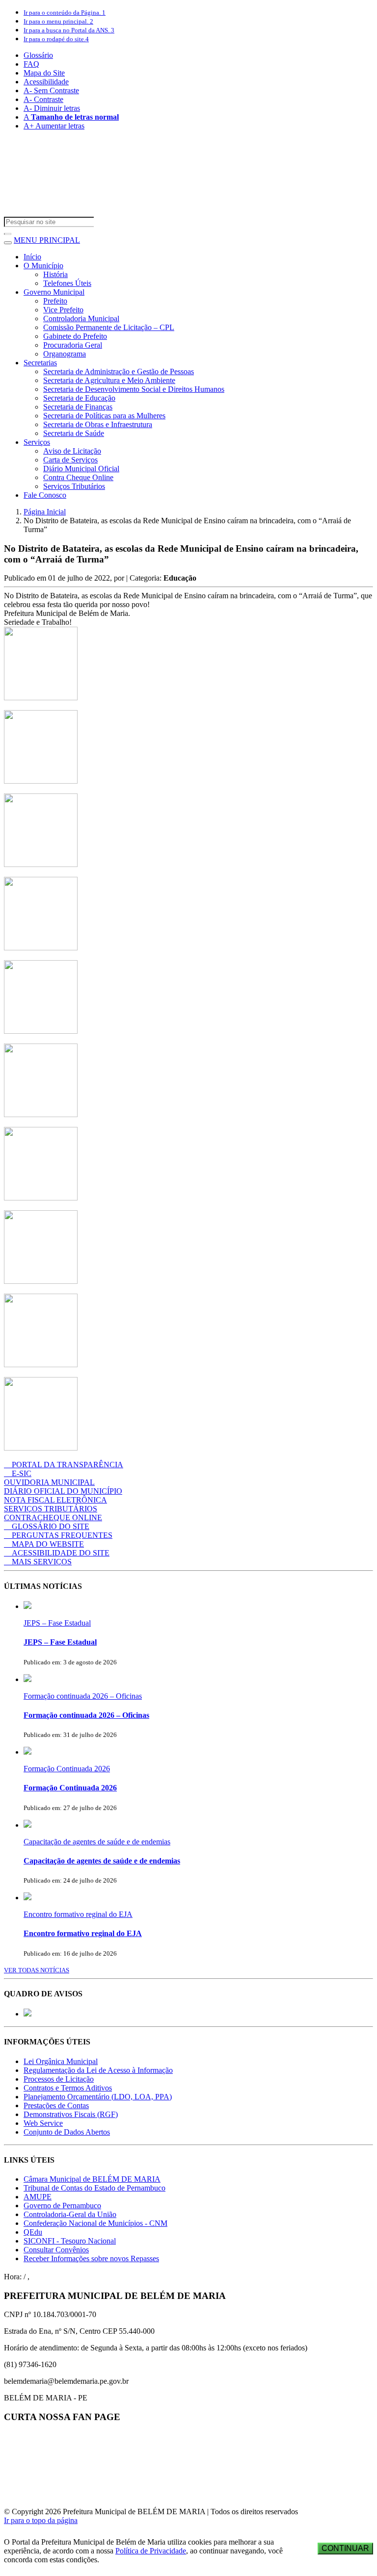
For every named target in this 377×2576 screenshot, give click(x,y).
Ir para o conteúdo (65, 13)
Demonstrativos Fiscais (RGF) (71, 2114)
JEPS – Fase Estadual (57, 1623)
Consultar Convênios (56, 2250)
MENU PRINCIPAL (47, 240)
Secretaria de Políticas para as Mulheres (104, 416)
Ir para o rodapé (56, 39)
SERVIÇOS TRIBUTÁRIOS (51, 1509)
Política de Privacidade (151, 2551)
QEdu (33, 2232)
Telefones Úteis (67, 283)
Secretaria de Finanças (78, 407)
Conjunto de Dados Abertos (67, 2132)
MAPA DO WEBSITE (48, 1544)
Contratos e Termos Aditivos (68, 2088)
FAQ (31, 64)
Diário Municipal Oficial (81, 469)
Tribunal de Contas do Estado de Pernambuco (94, 2188)
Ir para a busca (69, 30)
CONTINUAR (345, 2548)
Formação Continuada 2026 (67, 1769)
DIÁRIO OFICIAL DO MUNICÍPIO (63, 1491)
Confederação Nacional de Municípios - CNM (95, 2223)
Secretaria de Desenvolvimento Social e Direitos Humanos (134, 389)
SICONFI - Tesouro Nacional (70, 2241)
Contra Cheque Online (78, 477)
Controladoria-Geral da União (70, 2214)
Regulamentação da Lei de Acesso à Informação (98, 2070)
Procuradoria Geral (73, 345)
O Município (43, 266)
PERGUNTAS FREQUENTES (62, 1535)
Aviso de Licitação (72, 451)
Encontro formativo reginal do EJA (78, 1914)
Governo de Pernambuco (62, 2206)
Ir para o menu (58, 21)
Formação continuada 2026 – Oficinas (83, 1696)
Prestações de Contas (56, 2105)
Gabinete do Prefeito (75, 336)
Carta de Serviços (70, 460)
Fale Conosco (45, 495)
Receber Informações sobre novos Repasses (91, 2258)
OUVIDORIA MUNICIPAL (49, 1482)
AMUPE (38, 2197)
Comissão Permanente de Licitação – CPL (109, 327)
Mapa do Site (44, 73)
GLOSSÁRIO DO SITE (51, 1526)
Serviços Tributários (74, 486)
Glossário (38, 55)
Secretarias (40, 363)
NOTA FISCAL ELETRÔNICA (55, 1500)
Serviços (37, 442)
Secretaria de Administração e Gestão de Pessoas (119, 371)
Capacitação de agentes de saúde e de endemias (97, 1842)
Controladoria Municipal (81, 319)
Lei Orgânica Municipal (61, 2061)
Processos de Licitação (59, 2079)
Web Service (43, 2123)
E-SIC (22, 1473)
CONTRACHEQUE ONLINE (53, 1518)
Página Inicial (45, 512)
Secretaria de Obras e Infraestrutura (98, 424)
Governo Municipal (54, 292)
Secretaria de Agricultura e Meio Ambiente (109, 380)
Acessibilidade (46, 82)
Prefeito (55, 301)
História (55, 274)
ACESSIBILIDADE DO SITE (61, 1553)
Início (32, 257)
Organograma (65, 354)
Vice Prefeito (63, 310)
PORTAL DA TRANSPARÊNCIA (67, 1465)
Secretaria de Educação (79, 398)
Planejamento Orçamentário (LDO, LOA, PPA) (98, 2097)
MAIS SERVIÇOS (42, 1562)
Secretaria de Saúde (74, 433)
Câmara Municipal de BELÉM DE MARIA (92, 2179)
